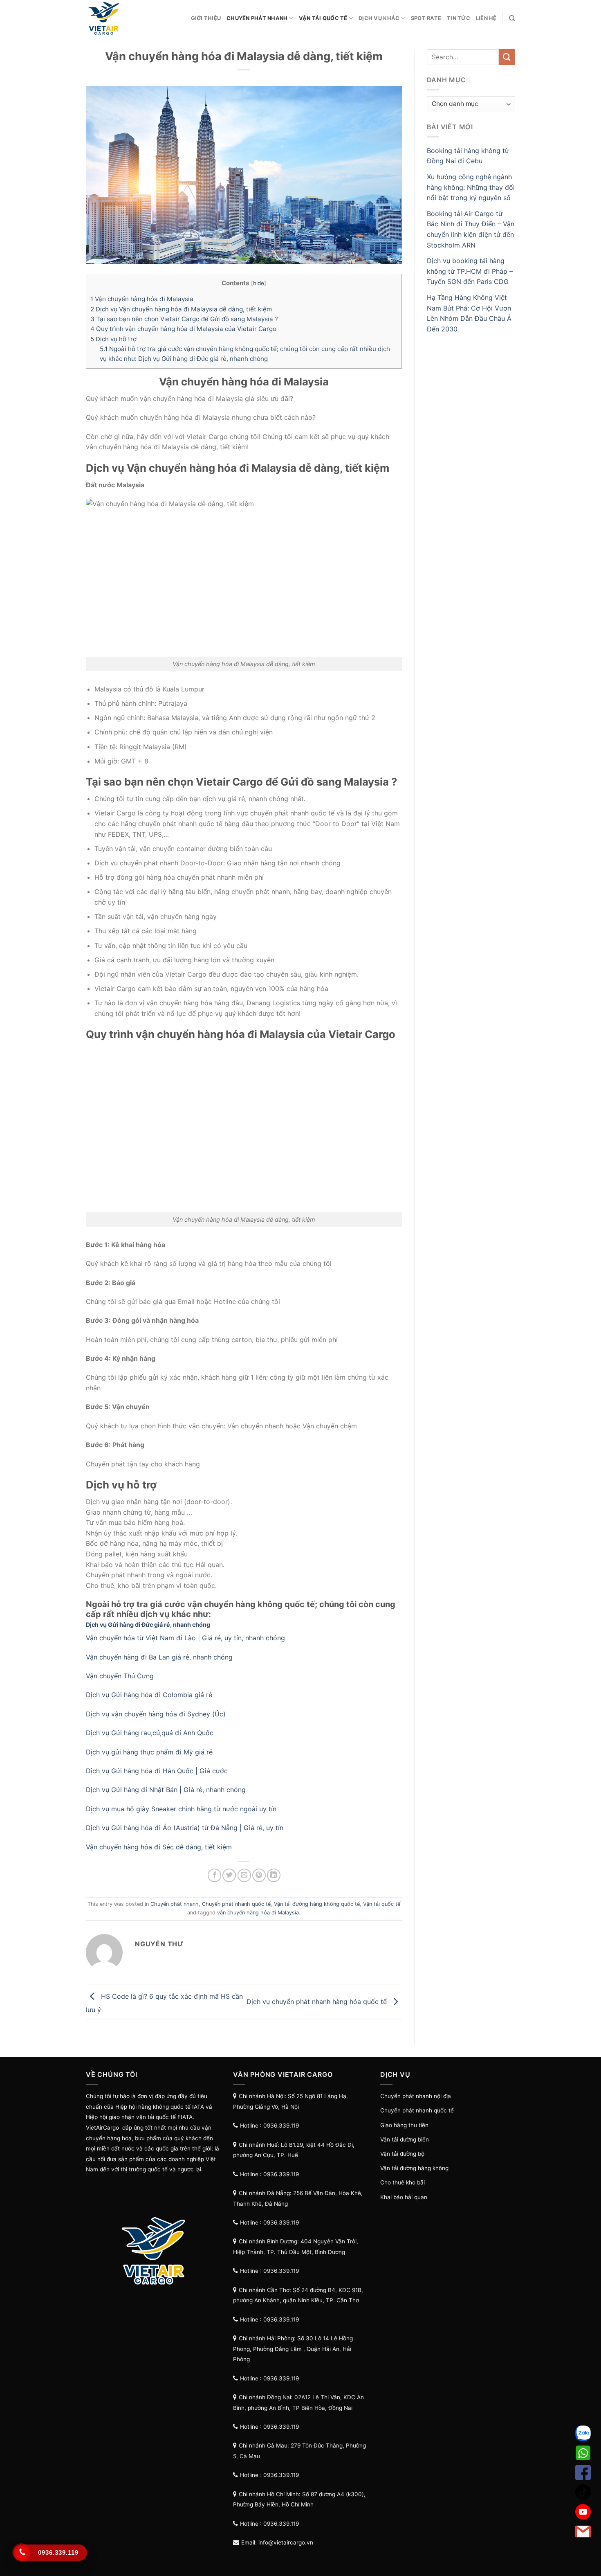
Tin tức (459, 18)
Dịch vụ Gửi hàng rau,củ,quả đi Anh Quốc (150, 1733)
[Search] (512, 18)
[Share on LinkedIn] (274, 1875)
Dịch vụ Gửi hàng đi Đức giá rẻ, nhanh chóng (148, 1625)
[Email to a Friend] (244, 1875)
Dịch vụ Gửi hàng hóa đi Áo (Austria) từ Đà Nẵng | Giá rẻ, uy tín (185, 1828)
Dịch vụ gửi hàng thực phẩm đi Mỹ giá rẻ (150, 1752)
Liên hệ (486, 18)
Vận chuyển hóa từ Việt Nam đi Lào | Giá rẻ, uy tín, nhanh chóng (185, 1638)
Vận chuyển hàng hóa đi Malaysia (142, 299)
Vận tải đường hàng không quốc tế (317, 1904)
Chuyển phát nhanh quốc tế (236, 1904)
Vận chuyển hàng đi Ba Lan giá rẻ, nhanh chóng (159, 1657)
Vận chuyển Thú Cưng (121, 1676)
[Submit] (507, 57)
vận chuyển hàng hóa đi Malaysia (258, 1913)
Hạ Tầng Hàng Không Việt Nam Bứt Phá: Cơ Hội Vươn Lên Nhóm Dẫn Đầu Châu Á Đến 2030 (469, 313)
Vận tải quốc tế (323, 18)
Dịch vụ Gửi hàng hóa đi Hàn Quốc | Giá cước (157, 1771)
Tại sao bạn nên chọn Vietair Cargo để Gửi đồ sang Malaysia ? (184, 319)
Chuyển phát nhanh (257, 18)
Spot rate (426, 18)
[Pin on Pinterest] (259, 1875)
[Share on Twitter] (229, 1875)
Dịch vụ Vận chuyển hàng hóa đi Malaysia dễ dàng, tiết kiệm (181, 309)
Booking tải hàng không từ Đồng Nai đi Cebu (468, 156)
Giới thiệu (206, 18)
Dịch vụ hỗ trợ (113, 339)
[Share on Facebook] (214, 1875)
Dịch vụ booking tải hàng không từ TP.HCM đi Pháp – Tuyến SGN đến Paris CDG (470, 271)
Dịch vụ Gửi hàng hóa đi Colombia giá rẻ (149, 1695)
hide (259, 283)
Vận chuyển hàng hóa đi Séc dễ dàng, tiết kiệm (159, 1847)
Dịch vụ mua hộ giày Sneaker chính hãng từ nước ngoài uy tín (181, 1809)
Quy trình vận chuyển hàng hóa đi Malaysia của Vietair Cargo (183, 329)
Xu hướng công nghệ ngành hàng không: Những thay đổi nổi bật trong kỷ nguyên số (471, 187)
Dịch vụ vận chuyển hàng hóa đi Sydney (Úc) (156, 1714)
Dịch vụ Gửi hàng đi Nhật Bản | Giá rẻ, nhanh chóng (166, 1790)
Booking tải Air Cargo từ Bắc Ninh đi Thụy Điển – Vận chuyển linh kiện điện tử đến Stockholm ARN (471, 229)
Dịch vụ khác (379, 18)
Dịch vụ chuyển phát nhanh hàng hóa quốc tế (318, 2002)
